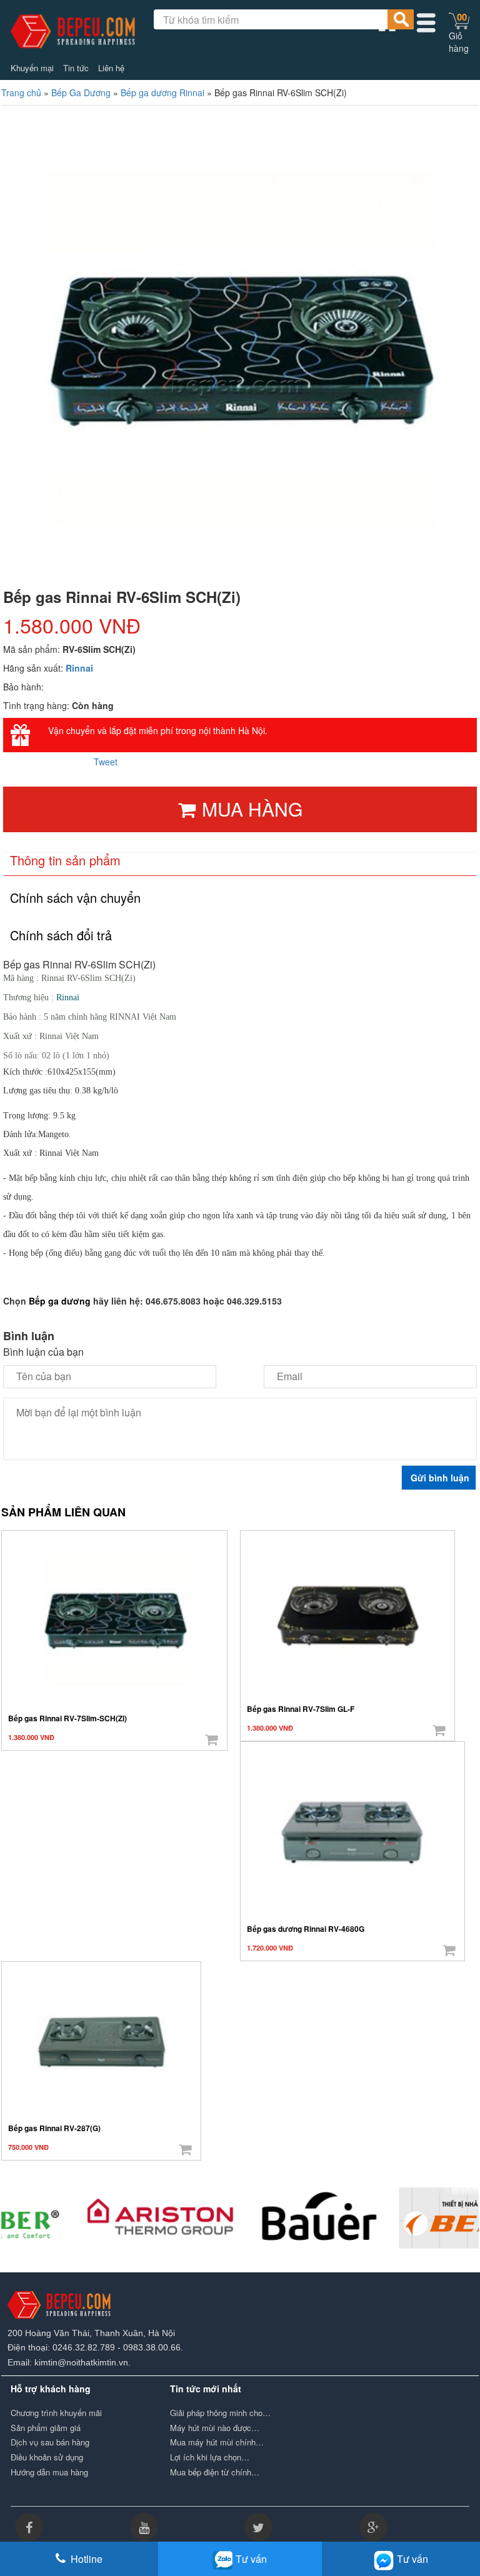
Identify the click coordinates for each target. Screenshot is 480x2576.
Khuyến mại (32, 68)
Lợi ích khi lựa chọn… (210, 2457)
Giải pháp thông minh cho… (220, 2413)
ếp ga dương (63, 1301)
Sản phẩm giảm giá (46, 2428)
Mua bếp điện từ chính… (215, 2472)
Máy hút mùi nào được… (215, 2428)
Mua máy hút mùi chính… (217, 2442)
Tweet (106, 762)
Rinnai (79, 668)
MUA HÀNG (252, 809)
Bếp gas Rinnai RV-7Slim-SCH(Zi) (67, 1718)
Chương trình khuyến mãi (56, 2413)
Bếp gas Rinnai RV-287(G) (54, 2128)
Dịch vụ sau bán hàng (50, 2442)
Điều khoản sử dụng (47, 2457)
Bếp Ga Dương (81, 92)
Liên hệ (111, 68)
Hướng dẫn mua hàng (49, 2472)
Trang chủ (21, 92)
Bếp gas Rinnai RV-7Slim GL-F (301, 1709)
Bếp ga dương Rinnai (162, 92)
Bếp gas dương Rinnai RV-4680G (306, 1929)
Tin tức (76, 68)
